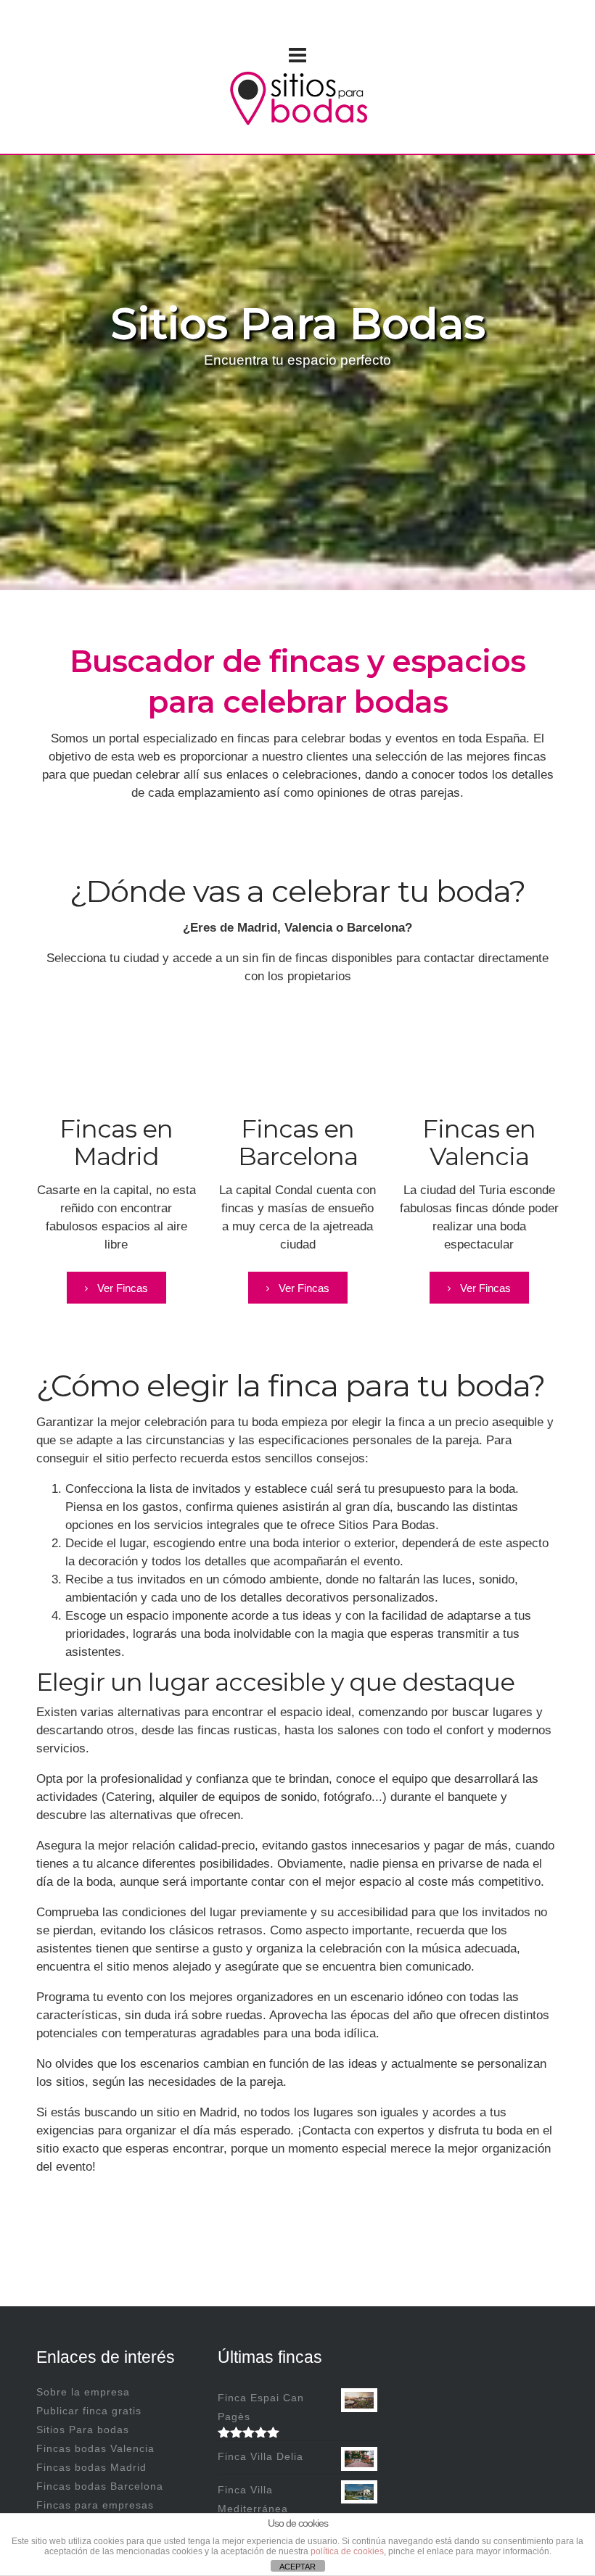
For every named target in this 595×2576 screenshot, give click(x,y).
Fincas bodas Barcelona (100, 2486)
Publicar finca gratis (89, 2411)
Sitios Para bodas (83, 2430)
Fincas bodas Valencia (95, 2448)
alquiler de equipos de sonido (238, 1797)
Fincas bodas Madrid (91, 2467)
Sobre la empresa (83, 2392)
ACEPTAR (297, 2567)
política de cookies (347, 2551)
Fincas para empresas (95, 2505)
